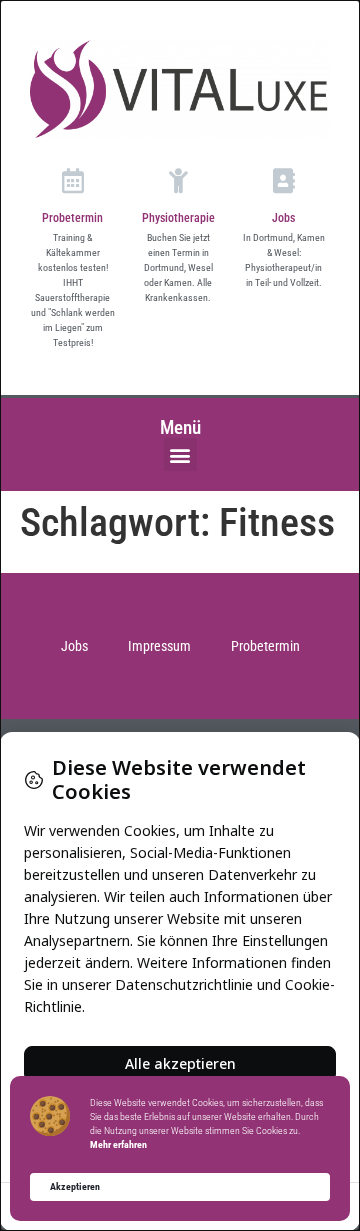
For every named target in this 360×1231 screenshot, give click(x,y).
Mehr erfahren (118, 1144)
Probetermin (72, 218)
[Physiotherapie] (178, 180)
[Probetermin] (72, 180)
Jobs (283, 218)
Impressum (159, 646)
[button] (180, 454)
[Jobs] (283, 180)
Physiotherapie (178, 218)
